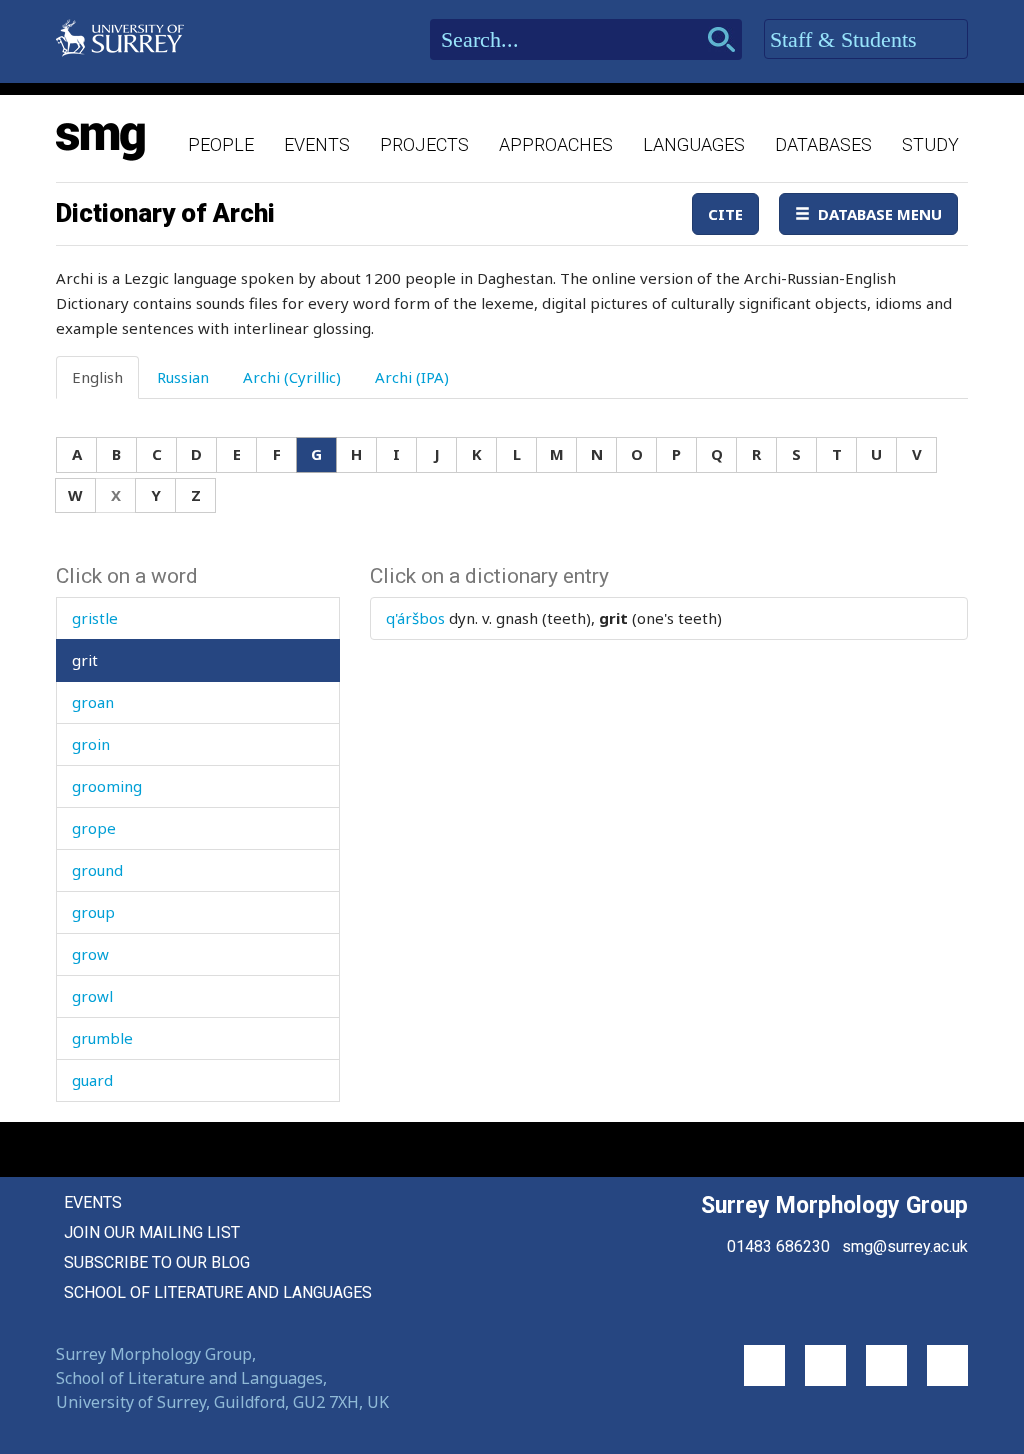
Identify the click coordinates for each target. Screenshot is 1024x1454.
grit (85, 660)
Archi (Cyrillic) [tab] (292, 377)
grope (94, 828)
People (221, 144)
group (93, 912)
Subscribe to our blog (157, 1262)
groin (91, 744)
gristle (95, 618)
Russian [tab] (183, 377)
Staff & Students (846, 39)
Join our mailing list (152, 1232)
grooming (107, 786)
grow (90, 954)
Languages (694, 144)
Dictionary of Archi (165, 213)
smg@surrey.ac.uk (905, 1246)
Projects (424, 144)
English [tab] (97, 377)
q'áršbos (415, 618)
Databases (823, 144)
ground (97, 870)
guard (92, 1080)
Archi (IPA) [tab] (412, 377)
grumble (102, 1038)
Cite (725, 214)
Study (930, 144)
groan (93, 702)
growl (92, 996)
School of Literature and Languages (218, 1292)
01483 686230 (778, 1246)
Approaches (556, 144)
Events (317, 144)
